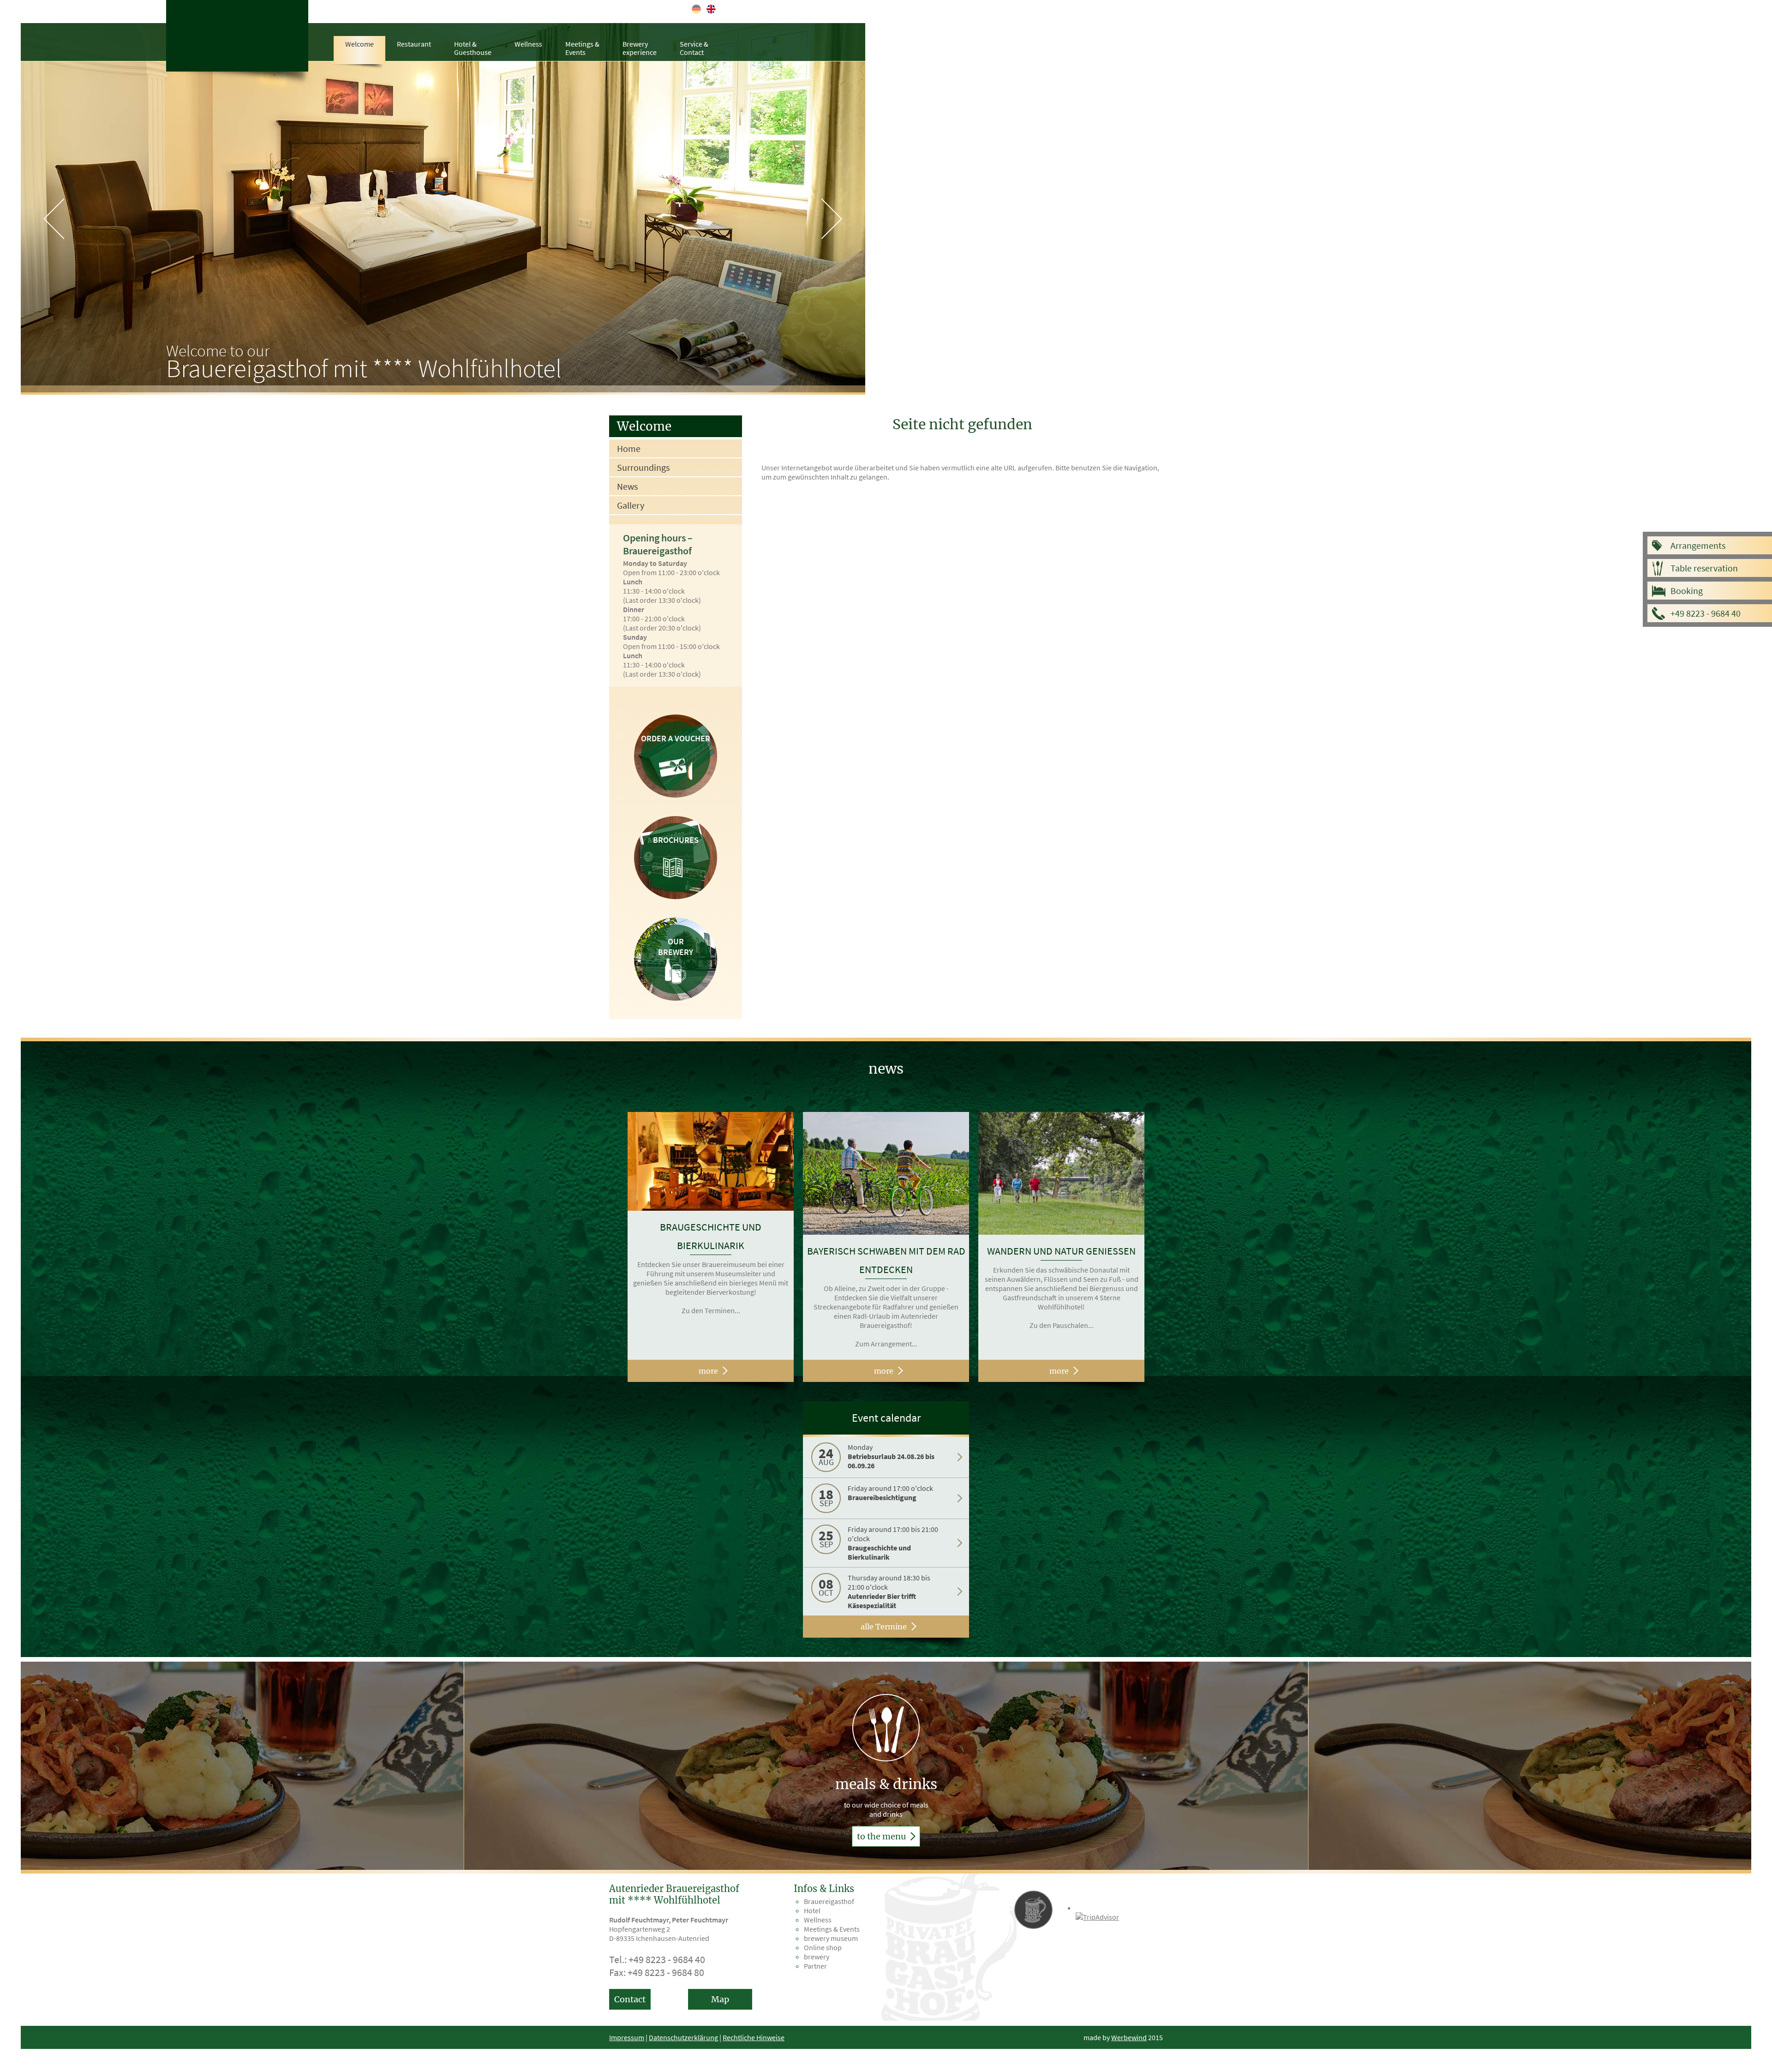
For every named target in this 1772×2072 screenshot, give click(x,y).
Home (629, 448)
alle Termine (884, 1627)
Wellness (528, 44)
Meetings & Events (832, 1929)
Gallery (631, 505)
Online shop (823, 1947)
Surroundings (643, 467)
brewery (817, 1957)
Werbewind (1129, 2037)
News (627, 486)
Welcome (359, 44)
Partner (815, 1966)
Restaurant (414, 44)
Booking (1687, 591)
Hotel (812, 1910)
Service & (694, 48)
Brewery (640, 48)
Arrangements (1698, 545)
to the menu (882, 1836)
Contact (630, 1999)
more (708, 1371)
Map (720, 1999)
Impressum (627, 2037)
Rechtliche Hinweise (754, 2037)
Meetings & (582, 48)
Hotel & (473, 48)
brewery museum (831, 1938)
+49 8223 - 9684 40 (1706, 613)
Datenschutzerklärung (683, 2037)
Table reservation (1704, 568)
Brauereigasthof (829, 1901)
